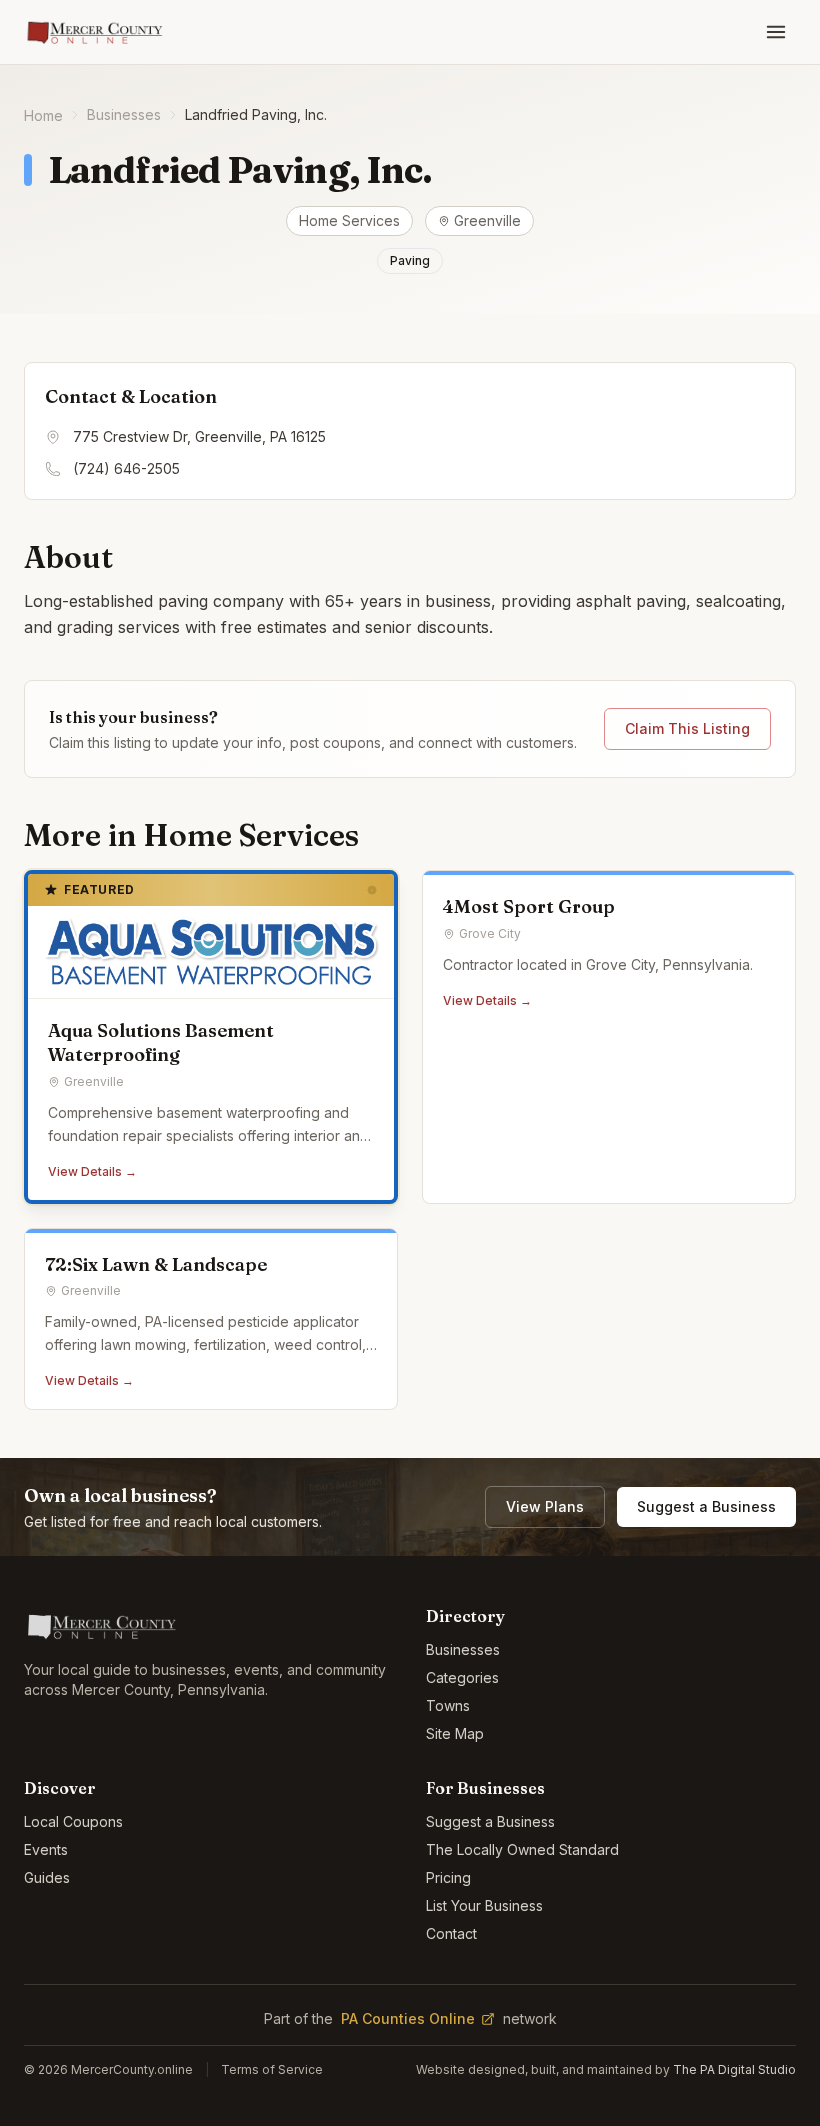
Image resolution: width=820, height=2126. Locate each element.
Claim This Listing (687, 728)
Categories (462, 1677)
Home (43, 115)
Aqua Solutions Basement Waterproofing (161, 1043)
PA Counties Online (408, 2018)
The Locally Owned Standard (522, 1849)
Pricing (448, 1877)
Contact (451, 1933)
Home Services (349, 220)
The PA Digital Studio (734, 2069)
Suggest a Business (706, 1506)
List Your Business (484, 1905)
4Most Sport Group (529, 906)
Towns (448, 1705)
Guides (47, 1877)
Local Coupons (73, 1821)
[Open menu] (776, 32)
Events (46, 1849)
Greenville (487, 220)
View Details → (92, 1171)
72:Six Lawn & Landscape (156, 1264)
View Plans (545, 1506)
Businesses (124, 114)
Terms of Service (272, 2069)
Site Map (455, 1733)
